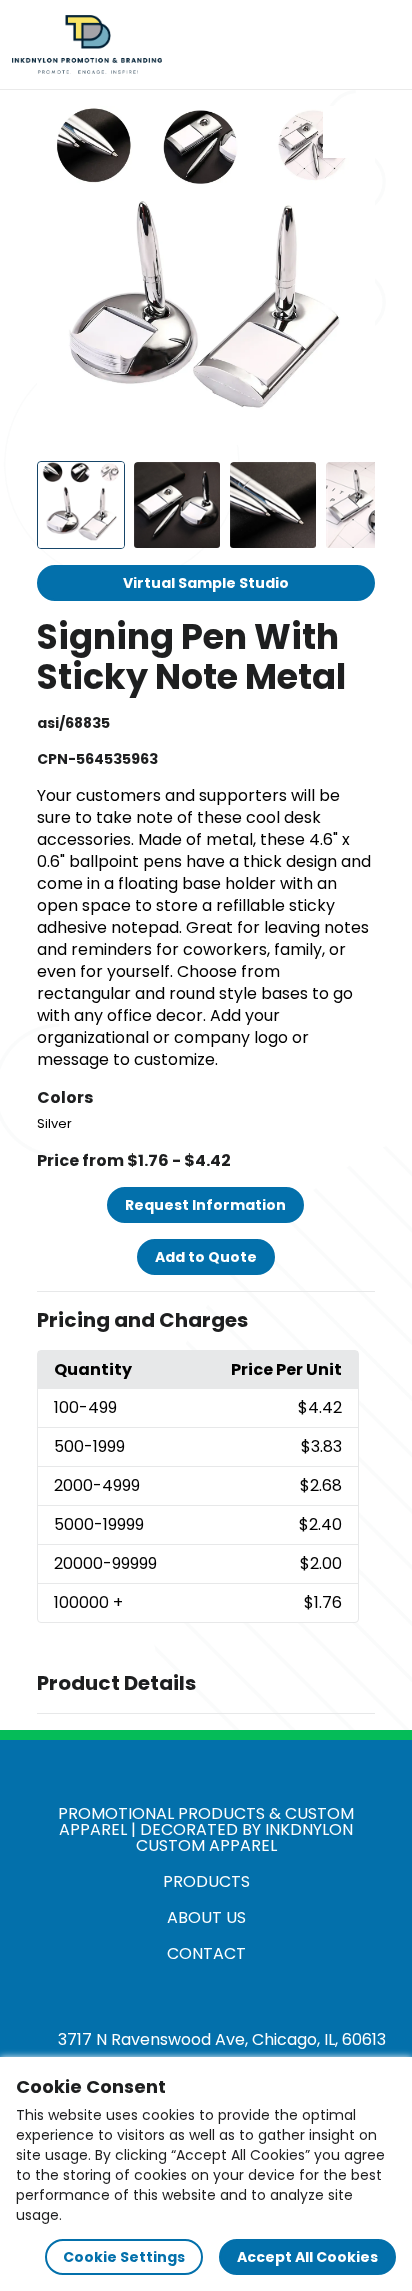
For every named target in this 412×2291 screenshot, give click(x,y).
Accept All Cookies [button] (307, 2257)
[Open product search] (336, 45)
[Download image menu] (349, 132)
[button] (206, 1321)
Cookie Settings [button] (124, 2257)
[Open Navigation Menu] (378, 45)
